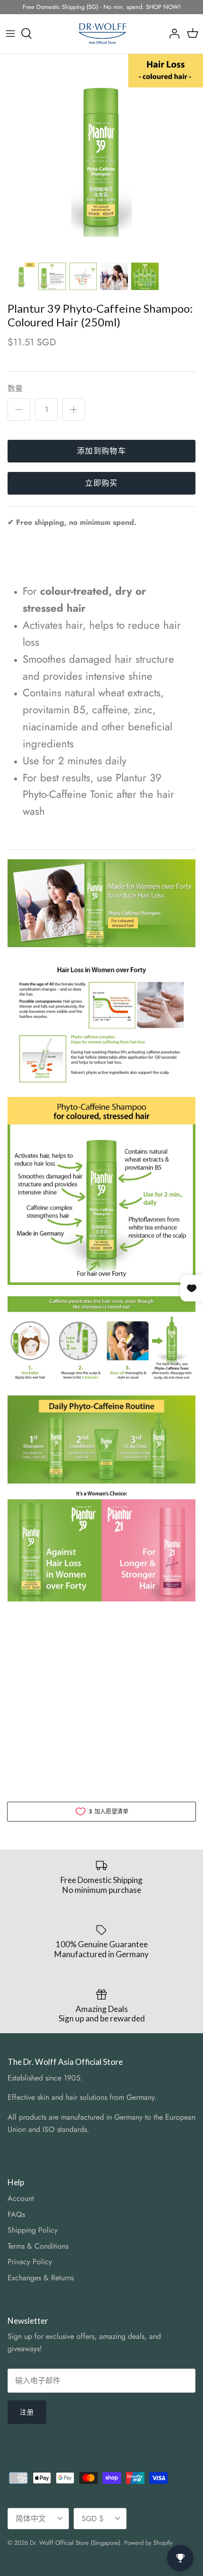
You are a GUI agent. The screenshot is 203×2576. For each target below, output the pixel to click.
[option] (101, 155)
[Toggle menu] (10, 34)
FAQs (16, 2214)
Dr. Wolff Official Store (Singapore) (75, 2543)
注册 (27, 2412)
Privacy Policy (30, 2262)
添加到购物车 (101, 451)
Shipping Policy (33, 2230)
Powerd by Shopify (148, 2543)
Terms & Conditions (38, 2246)
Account (21, 2198)
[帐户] (172, 34)
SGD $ (93, 2519)
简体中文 (31, 2519)
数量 (15, 389)
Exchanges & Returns (41, 2278)
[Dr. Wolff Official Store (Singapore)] (102, 34)
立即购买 (101, 483)
